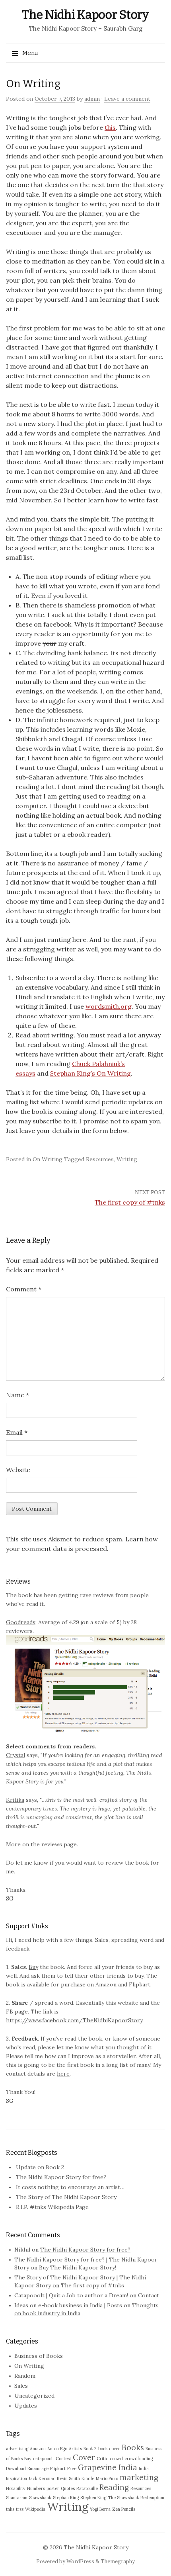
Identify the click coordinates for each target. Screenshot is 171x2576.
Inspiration (17, 2478)
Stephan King (66, 2498)
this (110, 127)
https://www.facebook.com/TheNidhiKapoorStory (74, 2020)
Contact (149, 2295)
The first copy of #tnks (130, 1202)
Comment (24, 1289)
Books (133, 2447)
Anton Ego (57, 2449)
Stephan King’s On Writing (90, 1073)
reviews (52, 1844)
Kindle (88, 2478)
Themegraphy (118, 2561)
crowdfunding (139, 2459)
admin (92, 99)
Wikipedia (35, 2509)
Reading (114, 2487)
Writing (127, 1159)
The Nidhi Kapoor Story (85, 15)
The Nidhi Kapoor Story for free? (61, 2177)
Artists (75, 2449)
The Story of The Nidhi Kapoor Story (66, 2197)
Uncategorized (34, 2396)
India (144, 2469)
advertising (17, 2449)
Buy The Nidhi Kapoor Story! (78, 2267)
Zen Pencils (124, 2509)
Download (16, 2469)
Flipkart (140, 1984)
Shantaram (17, 2498)
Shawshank (40, 2498)
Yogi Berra (100, 2509)
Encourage (38, 2469)
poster (53, 2488)
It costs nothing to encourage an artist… (70, 2187)
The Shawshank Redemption (136, 2498)
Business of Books (39, 2356)
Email (17, 1432)
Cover (84, 2457)
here (63, 2074)
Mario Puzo (107, 2478)
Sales (21, 2386)
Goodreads (21, 1622)
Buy (33, 1967)
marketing (139, 2477)
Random (25, 2376)
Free (72, 2469)
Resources (100, 1159)
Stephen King (93, 2498)
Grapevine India (108, 2467)
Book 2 (90, 2449)
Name (17, 1395)
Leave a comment (127, 99)
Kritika (15, 1800)
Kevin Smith (68, 2478)
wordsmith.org (109, 1006)
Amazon (106, 1984)
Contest (63, 2459)
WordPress (80, 2561)
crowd (116, 2459)
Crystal (16, 1755)
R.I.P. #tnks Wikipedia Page (52, 2207)
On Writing (48, 1159)
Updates (26, 2406)
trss (20, 2509)
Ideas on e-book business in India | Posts (68, 2305)
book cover (109, 2449)
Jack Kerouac (42, 2478)
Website (18, 1470)
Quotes (68, 2488)
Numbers (36, 2488)
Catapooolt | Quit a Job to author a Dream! (71, 2295)
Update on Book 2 (40, 2167)
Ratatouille (87, 2488)
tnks (10, 2509)
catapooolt (44, 2459)
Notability (16, 2488)
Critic (102, 2459)
